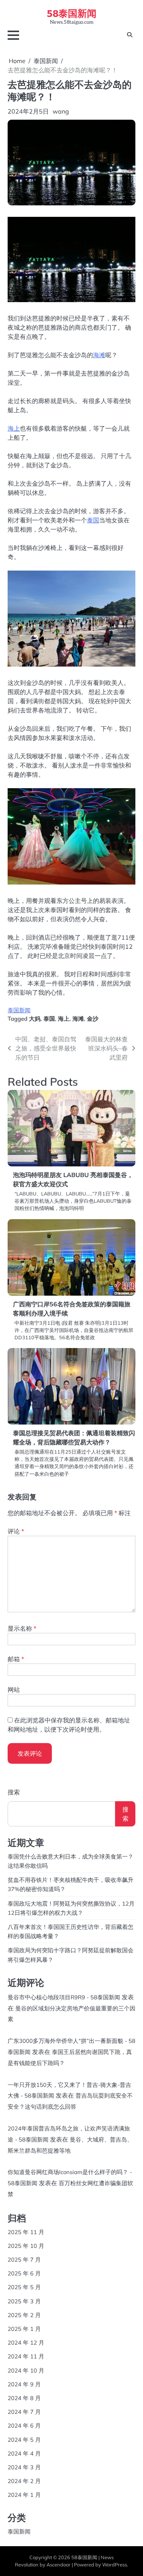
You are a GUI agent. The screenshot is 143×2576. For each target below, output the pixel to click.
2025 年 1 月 (24, 2329)
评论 (16, 1531)
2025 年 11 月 (26, 2232)
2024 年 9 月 (24, 2384)
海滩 (99, 355)
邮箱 (16, 1659)
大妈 (35, 1019)
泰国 (93, 520)
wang (61, 111)
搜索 (14, 1792)
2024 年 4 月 (24, 2453)
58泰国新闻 (72, 13)
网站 (14, 1690)
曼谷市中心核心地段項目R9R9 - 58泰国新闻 (64, 1997)
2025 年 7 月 (24, 2260)
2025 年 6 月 (24, 2273)
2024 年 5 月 (24, 2440)
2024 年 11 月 (26, 2356)
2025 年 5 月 (24, 2287)
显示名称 (22, 1628)
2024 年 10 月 (26, 2370)
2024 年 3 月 (24, 2467)
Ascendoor (59, 2565)
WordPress (115, 2565)
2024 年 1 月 (24, 2495)
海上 (14, 428)
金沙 (93, 1019)
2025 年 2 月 (24, 2315)
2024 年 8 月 (24, 2398)
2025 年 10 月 (26, 2246)
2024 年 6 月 (24, 2426)
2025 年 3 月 (24, 2301)
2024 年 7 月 (24, 2412)
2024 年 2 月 (24, 2481)
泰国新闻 (19, 1010)
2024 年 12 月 (26, 2343)
